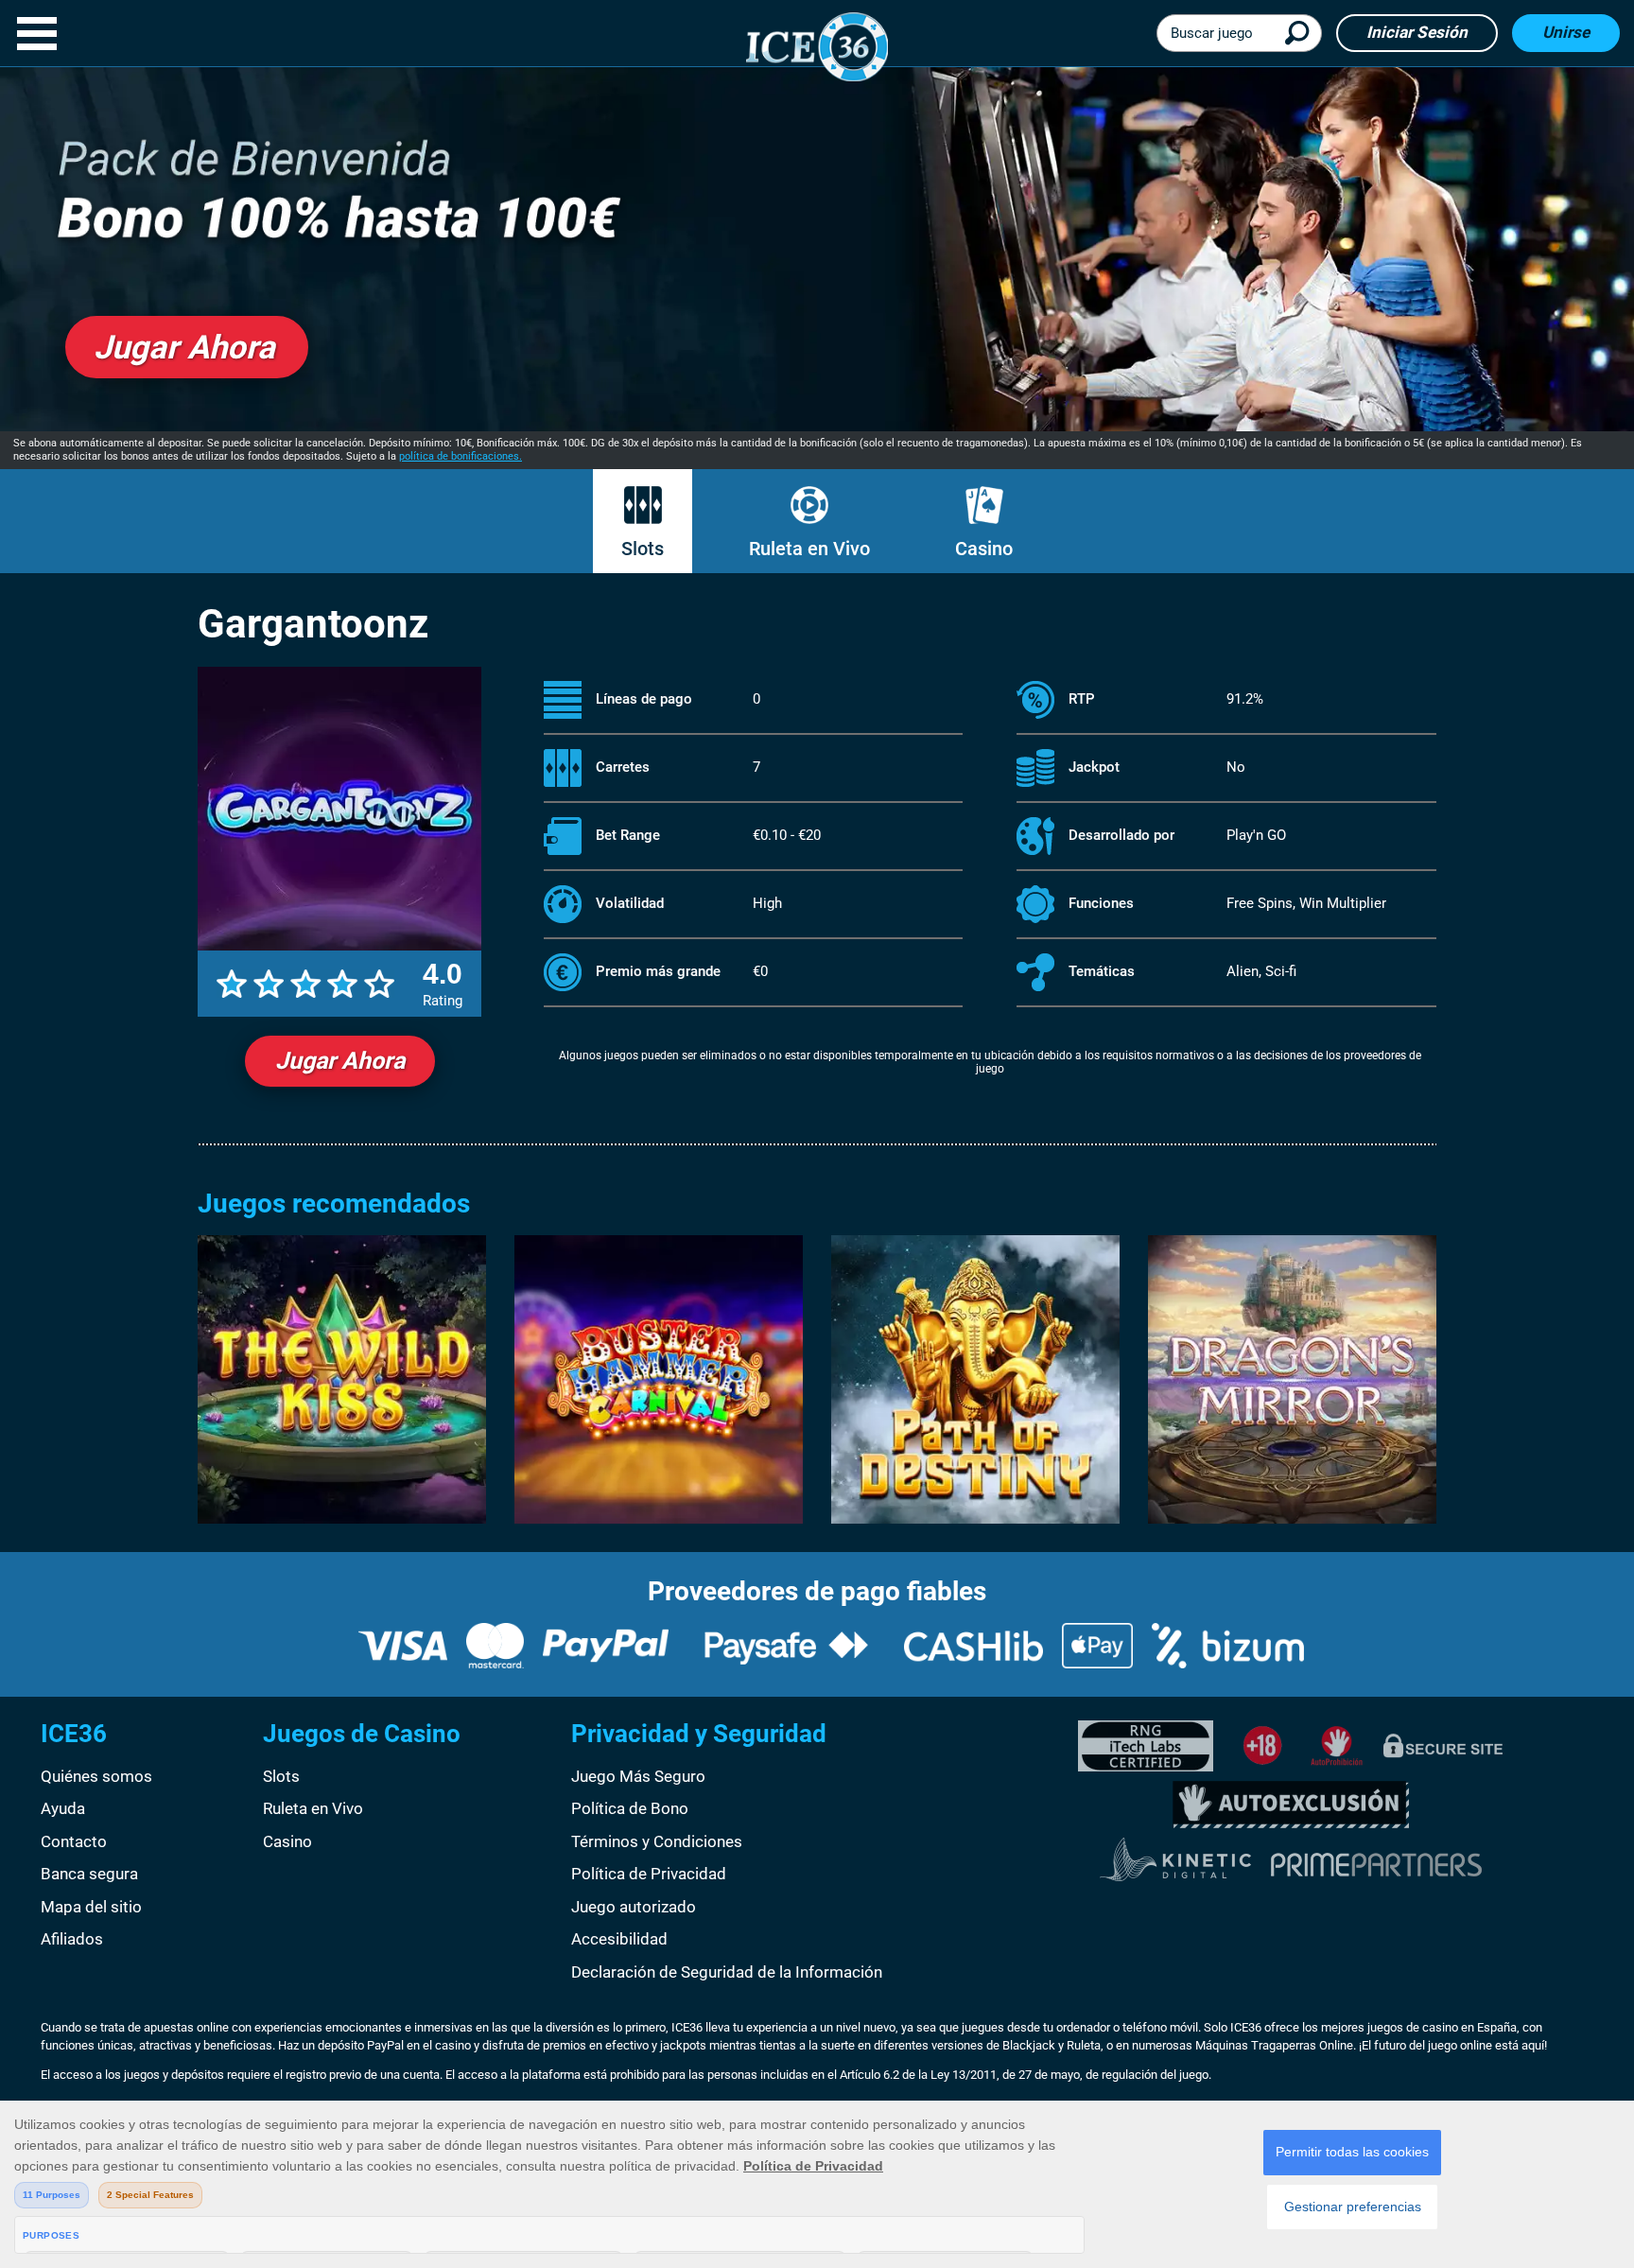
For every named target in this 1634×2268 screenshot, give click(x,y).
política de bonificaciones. (461, 456)
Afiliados (72, 1939)
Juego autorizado (634, 1907)
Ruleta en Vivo (809, 549)
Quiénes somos (96, 1776)
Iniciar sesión (1417, 32)
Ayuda (63, 1808)
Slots (643, 549)
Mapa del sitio (91, 1907)
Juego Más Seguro (638, 1776)
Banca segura (89, 1874)
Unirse (1566, 32)
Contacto (74, 1841)
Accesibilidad (619, 1939)
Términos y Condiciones (657, 1841)
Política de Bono (630, 1808)
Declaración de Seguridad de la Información (727, 1972)
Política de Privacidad (649, 1874)
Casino (984, 549)
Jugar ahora (340, 1061)
